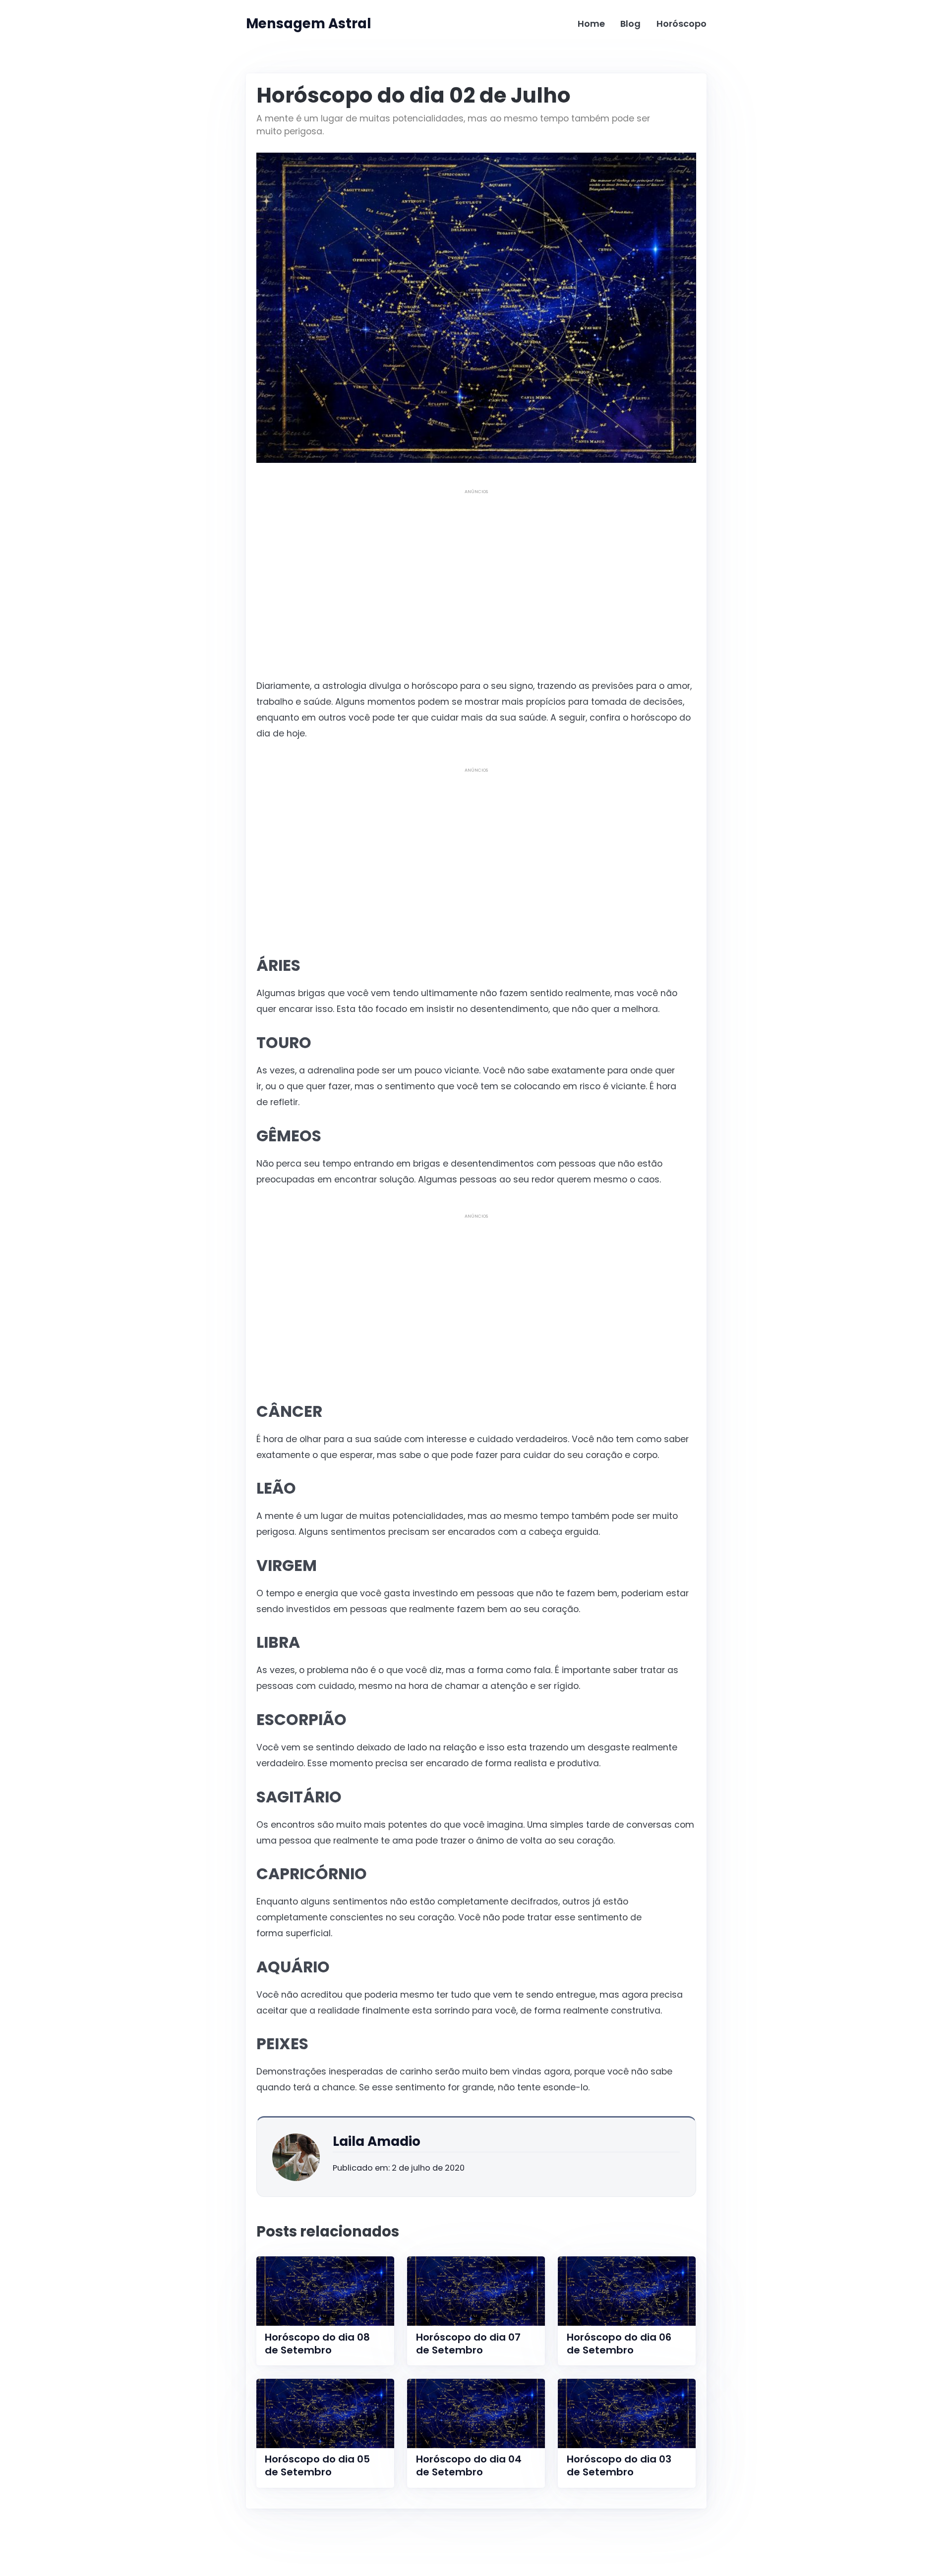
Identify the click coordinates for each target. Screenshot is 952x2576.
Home (591, 24)
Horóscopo (682, 24)
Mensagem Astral (308, 24)
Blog (630, 24)
